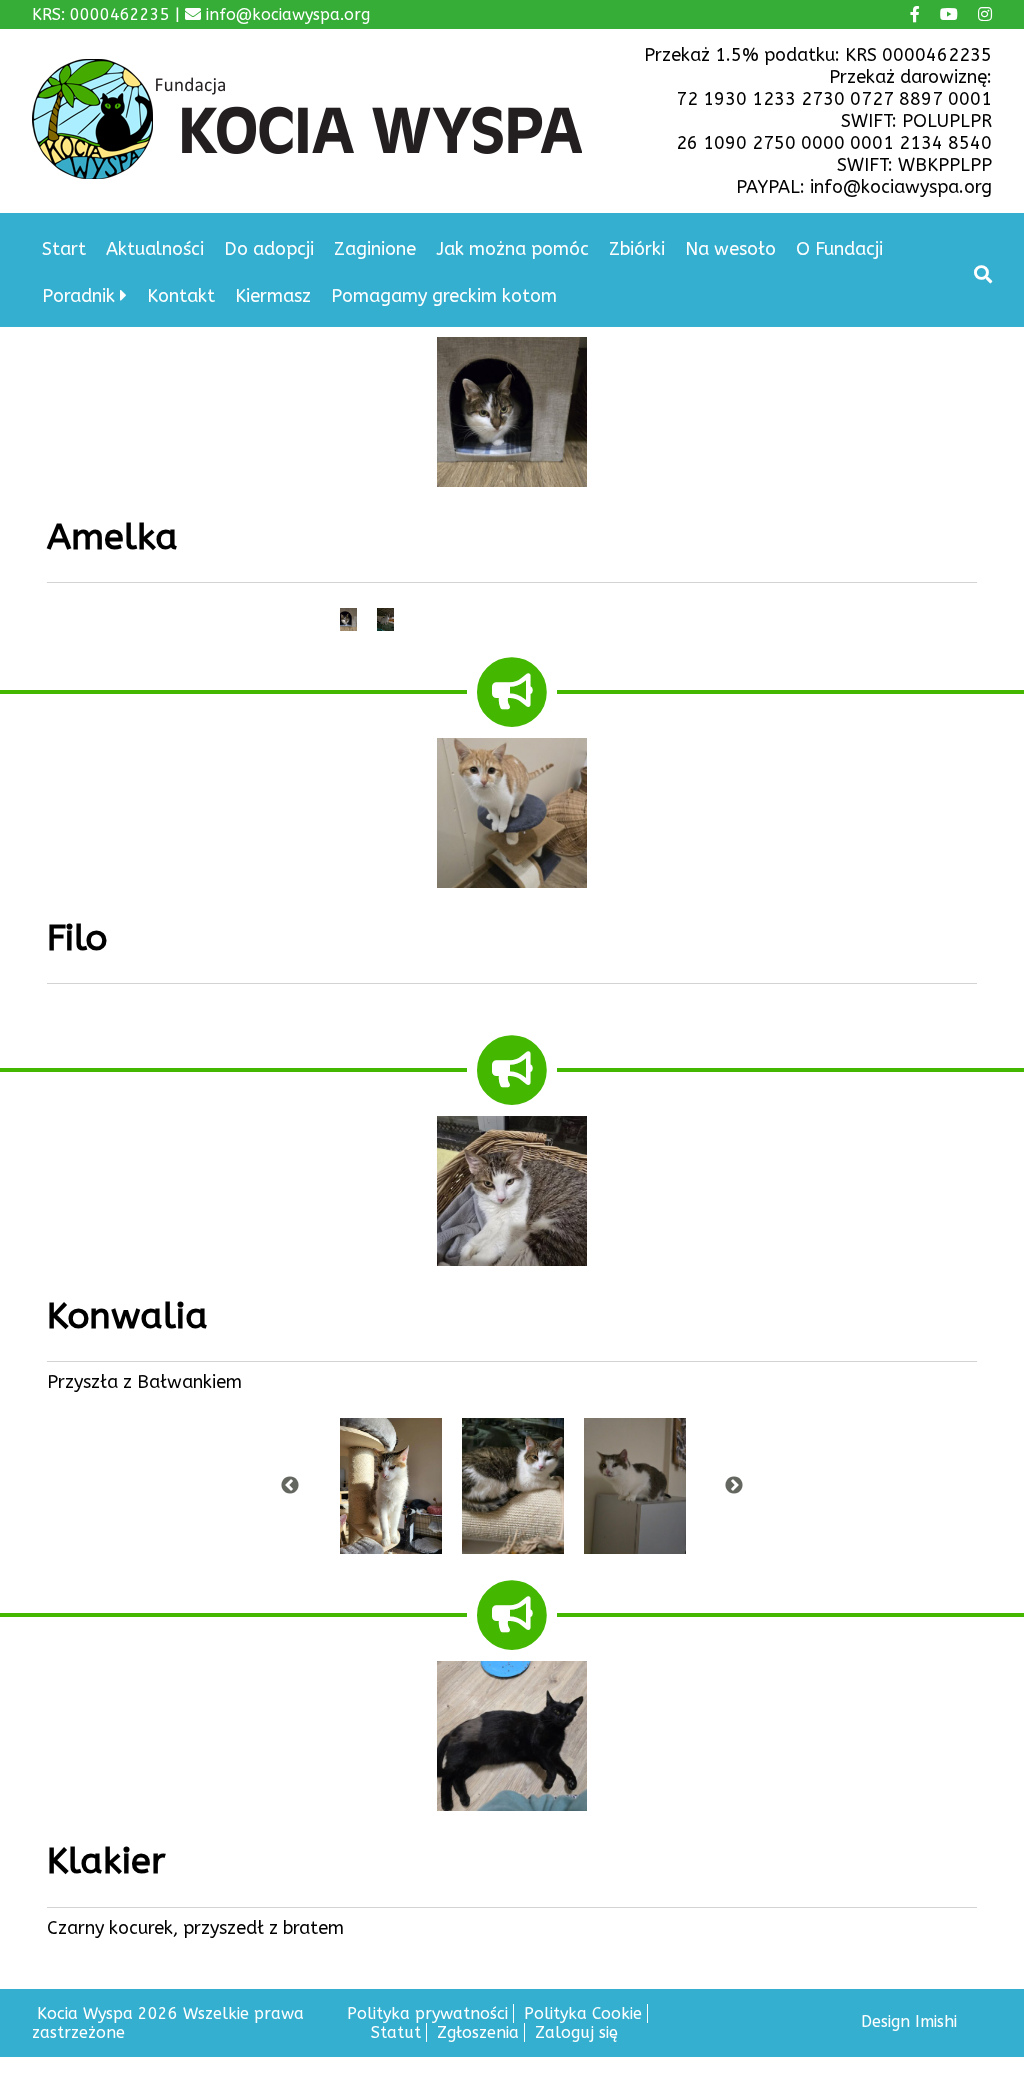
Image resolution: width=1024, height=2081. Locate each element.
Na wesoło (730, 249)
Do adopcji (269, 249)
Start (64, 249)
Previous (290, 1486)
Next (734, 1486)
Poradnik (78, 296)
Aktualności (155, 249)
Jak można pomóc (512, 249)
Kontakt (181, 296)
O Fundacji (839, 249)
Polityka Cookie (583, 2013)
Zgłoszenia (478, 2032)
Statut (396, 2032)
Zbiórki (637, 249)
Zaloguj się (576, 2032)
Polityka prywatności (427, 2013)
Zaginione (375, 249)
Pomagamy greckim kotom (444, 296)
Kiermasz (273, 296)
